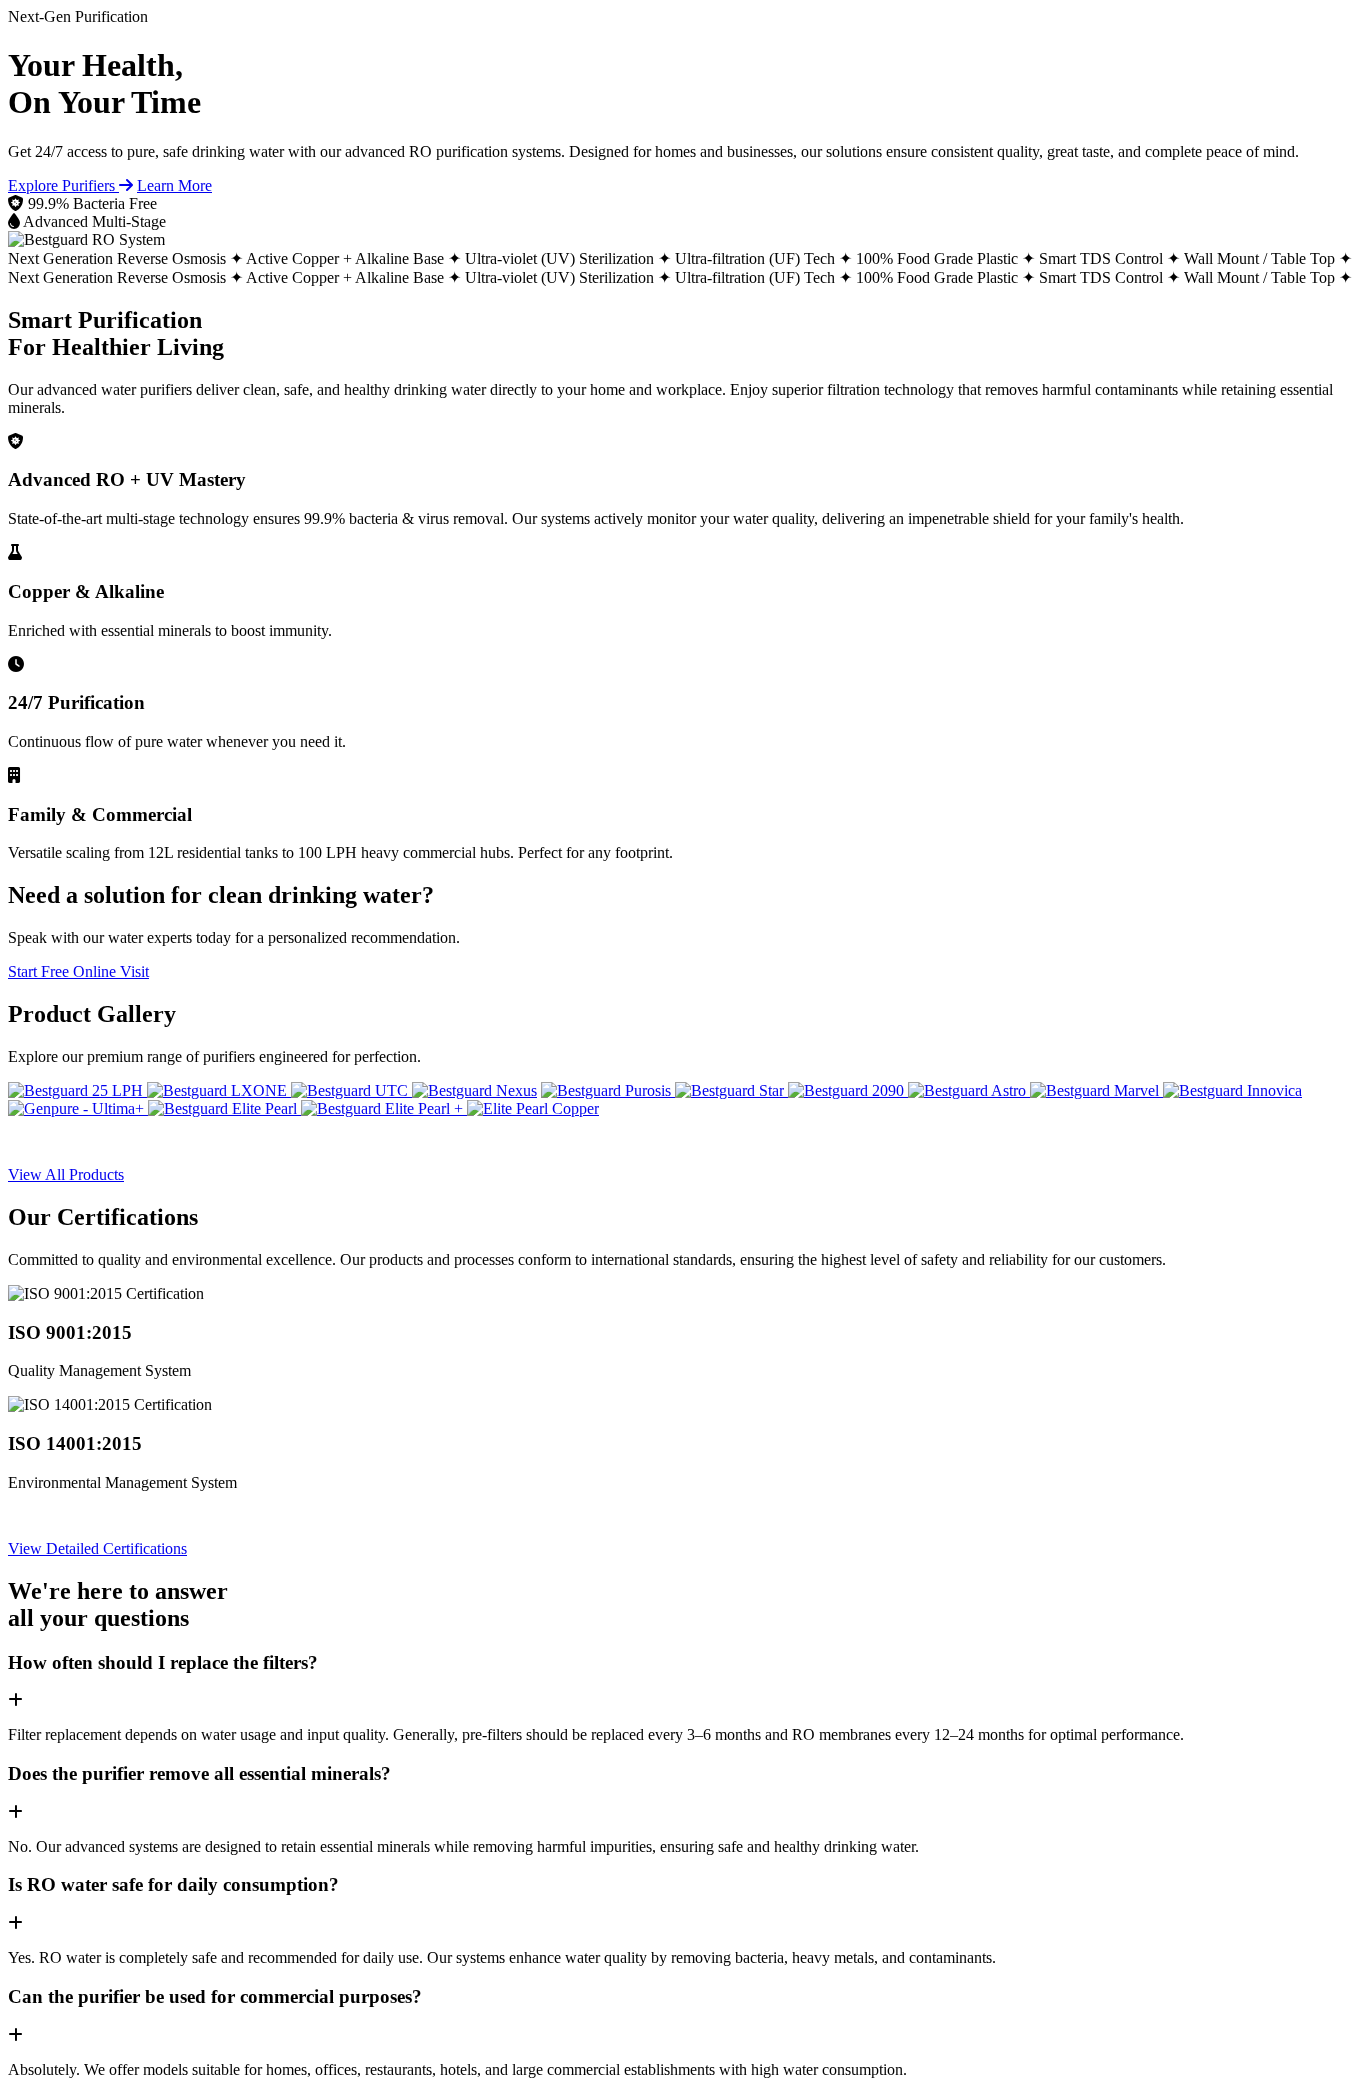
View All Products (66, 1174)
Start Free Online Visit (78, 971)
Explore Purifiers (63, 185)
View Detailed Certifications (97, 1548)
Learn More (174, 185)
